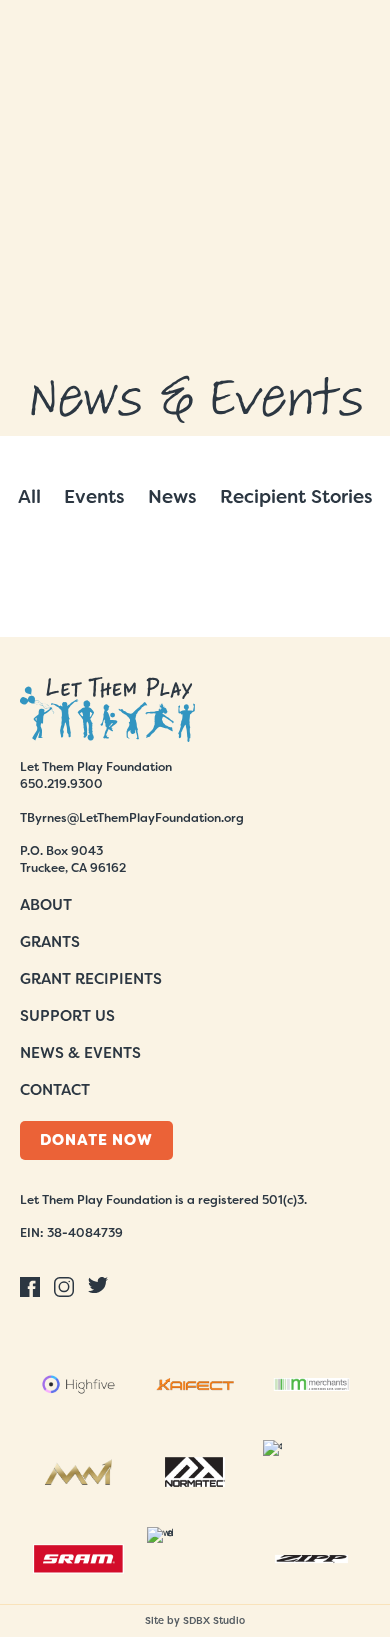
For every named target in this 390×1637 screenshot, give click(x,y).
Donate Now (96, 1140)
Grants (50, 942)
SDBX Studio (214, 1620)
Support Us (67, 1016)
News (172, 496)
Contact (55, 1090)
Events (94, 496)
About (46, 905)
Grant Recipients (91, 979)
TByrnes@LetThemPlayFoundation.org (132, 818)
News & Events (80, 1053)
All (29, 496)
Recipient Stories (296, 496)
